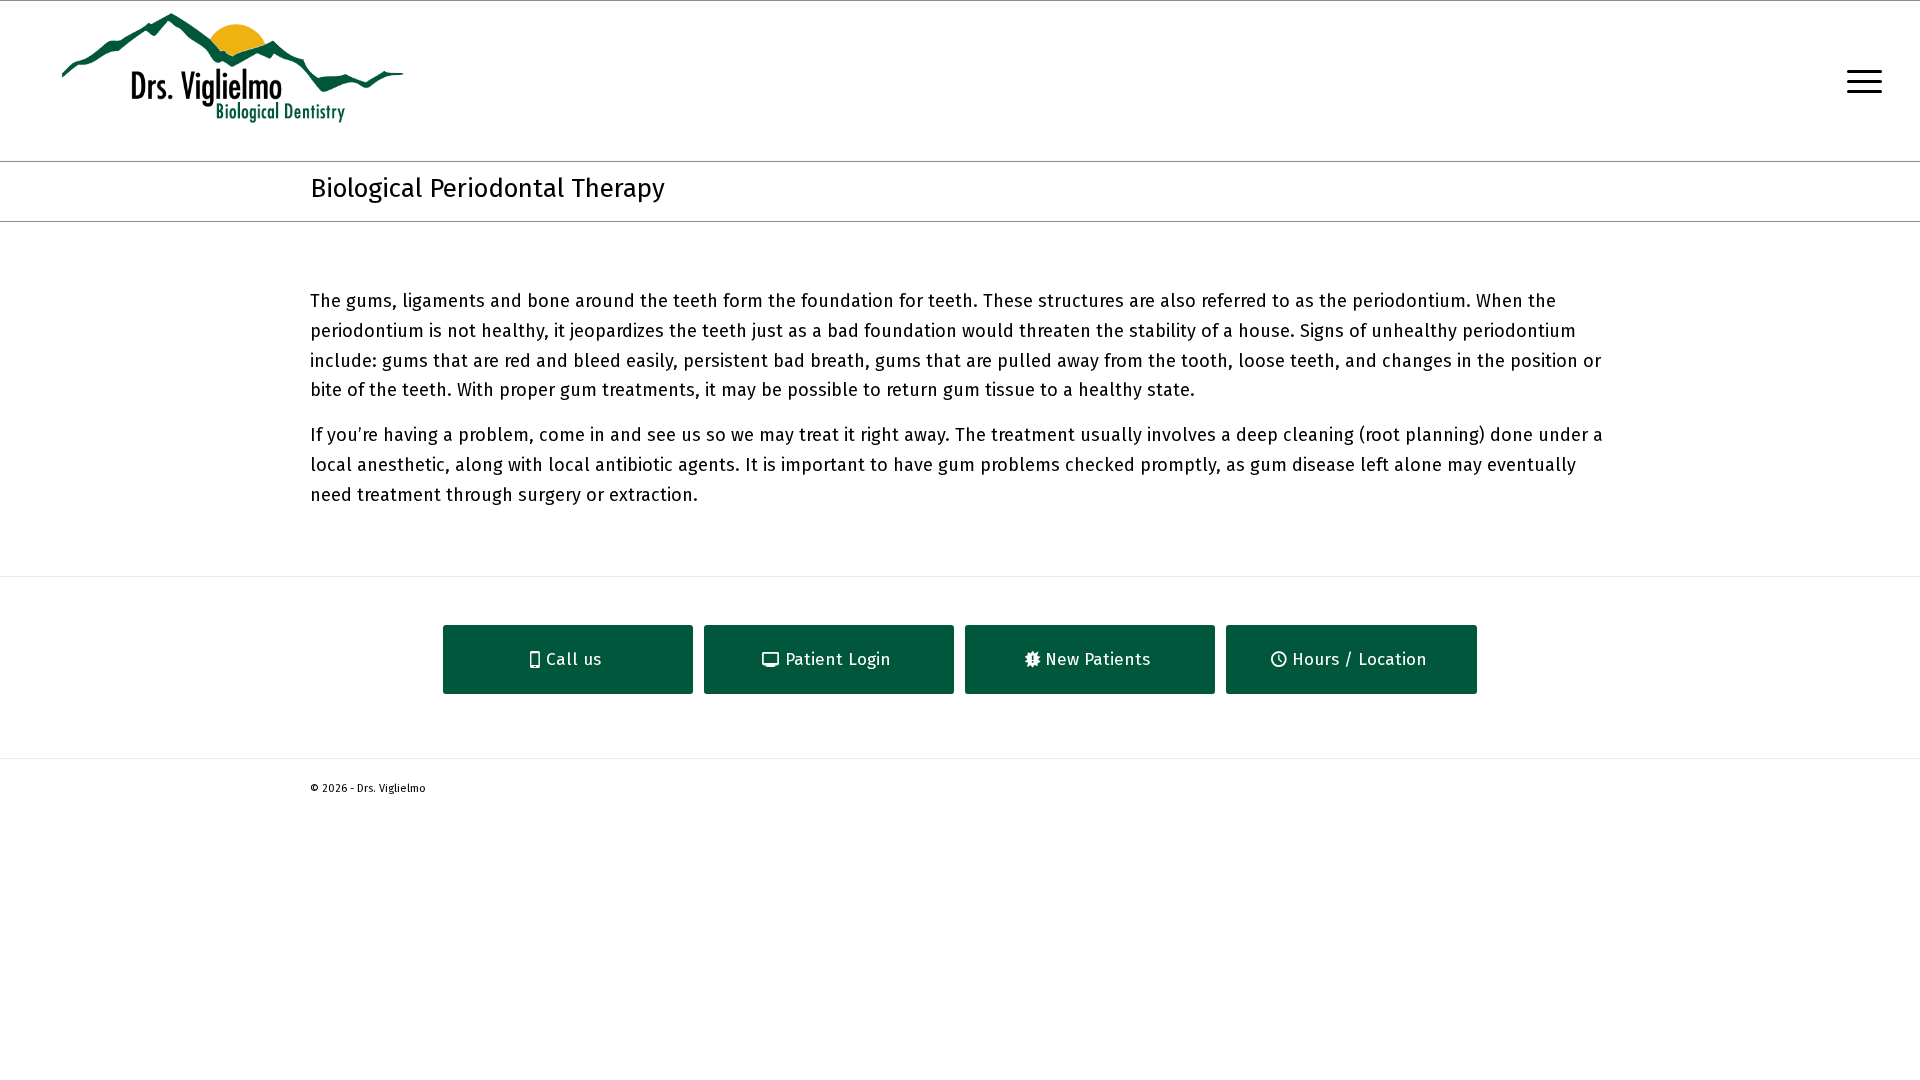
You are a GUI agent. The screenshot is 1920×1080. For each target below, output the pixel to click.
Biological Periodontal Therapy (487, 188)
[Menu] (1858, 81)
